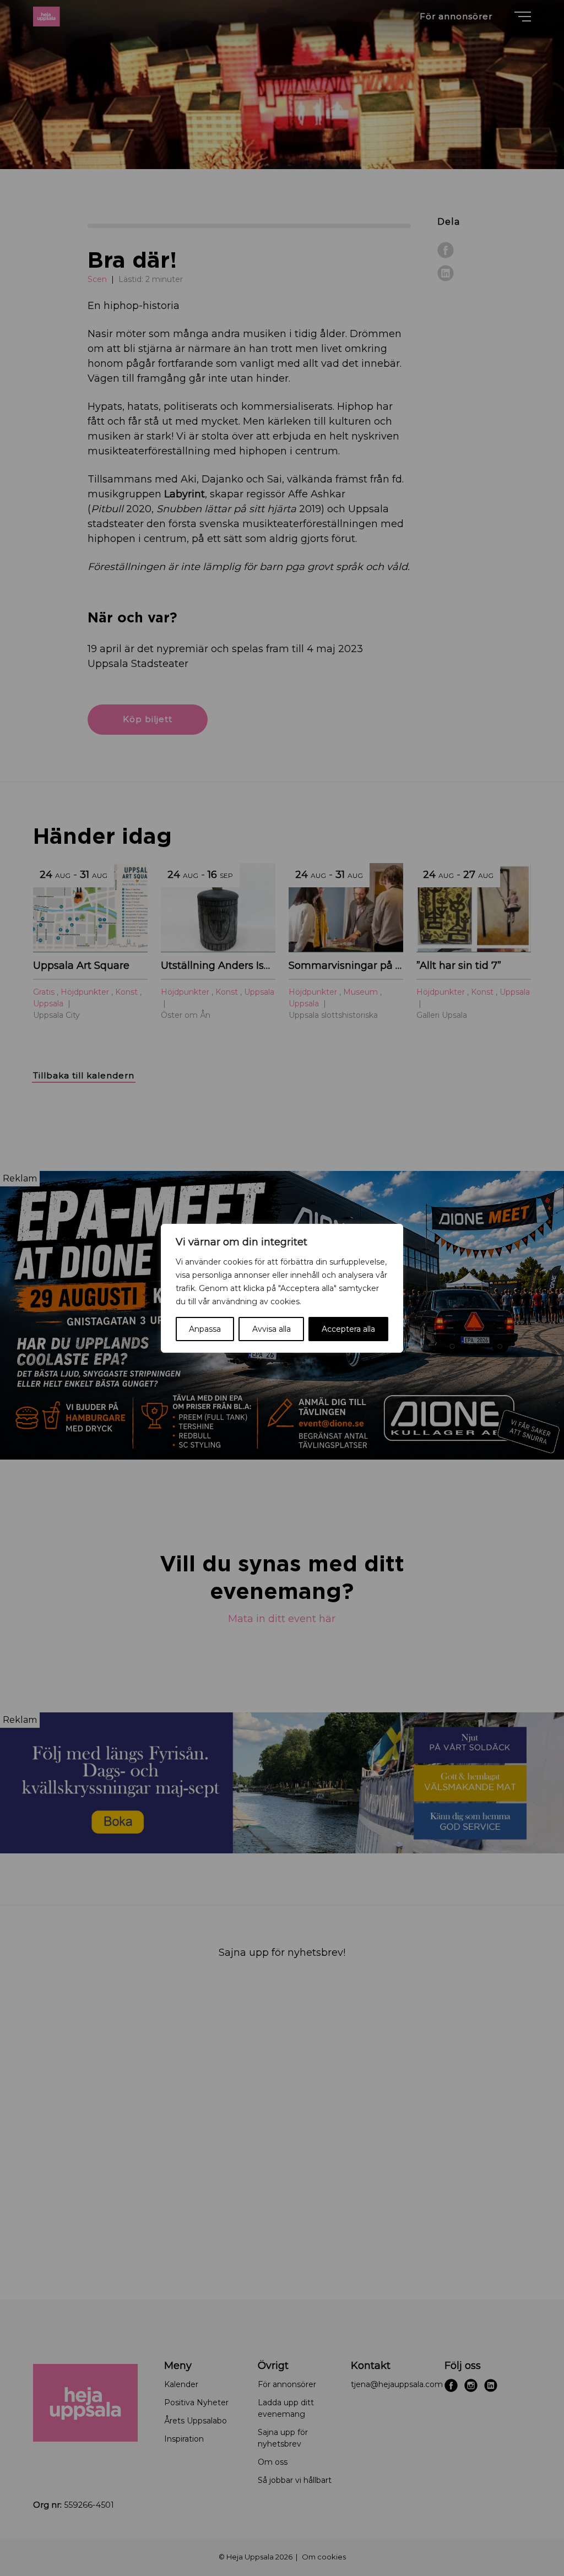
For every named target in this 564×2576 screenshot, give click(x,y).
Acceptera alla (348, 1329)
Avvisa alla (272, 1329)
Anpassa (205, 1329)
